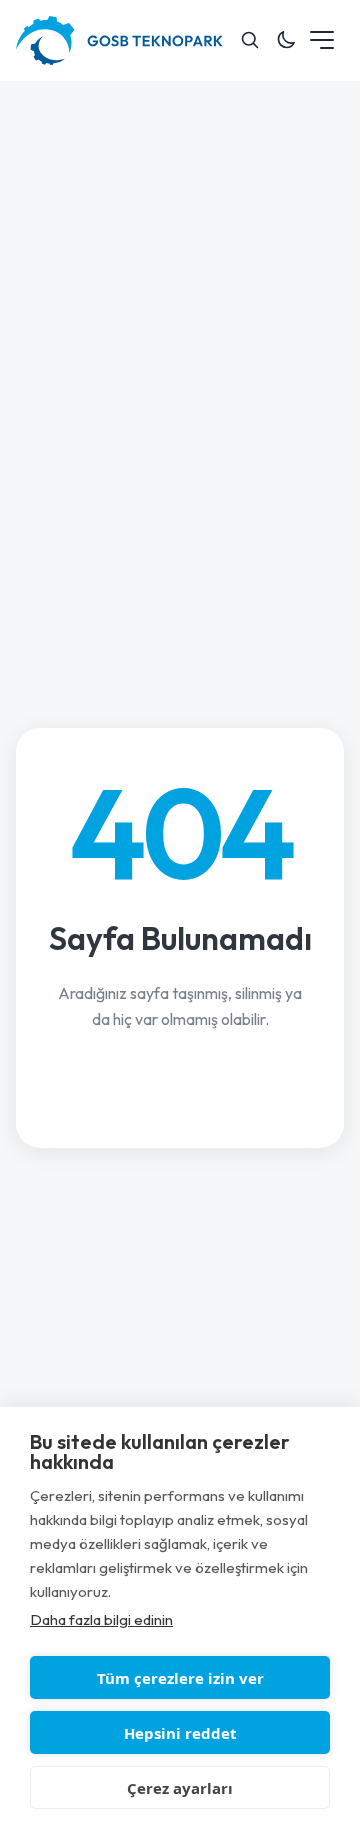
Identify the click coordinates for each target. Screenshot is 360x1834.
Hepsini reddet (180, 1733)
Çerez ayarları (180, 1788)
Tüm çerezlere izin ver (180, 1678)
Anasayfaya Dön (180, 1086)
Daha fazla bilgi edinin (101, 1619)
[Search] (250, 40)
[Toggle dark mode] (286, 40)
